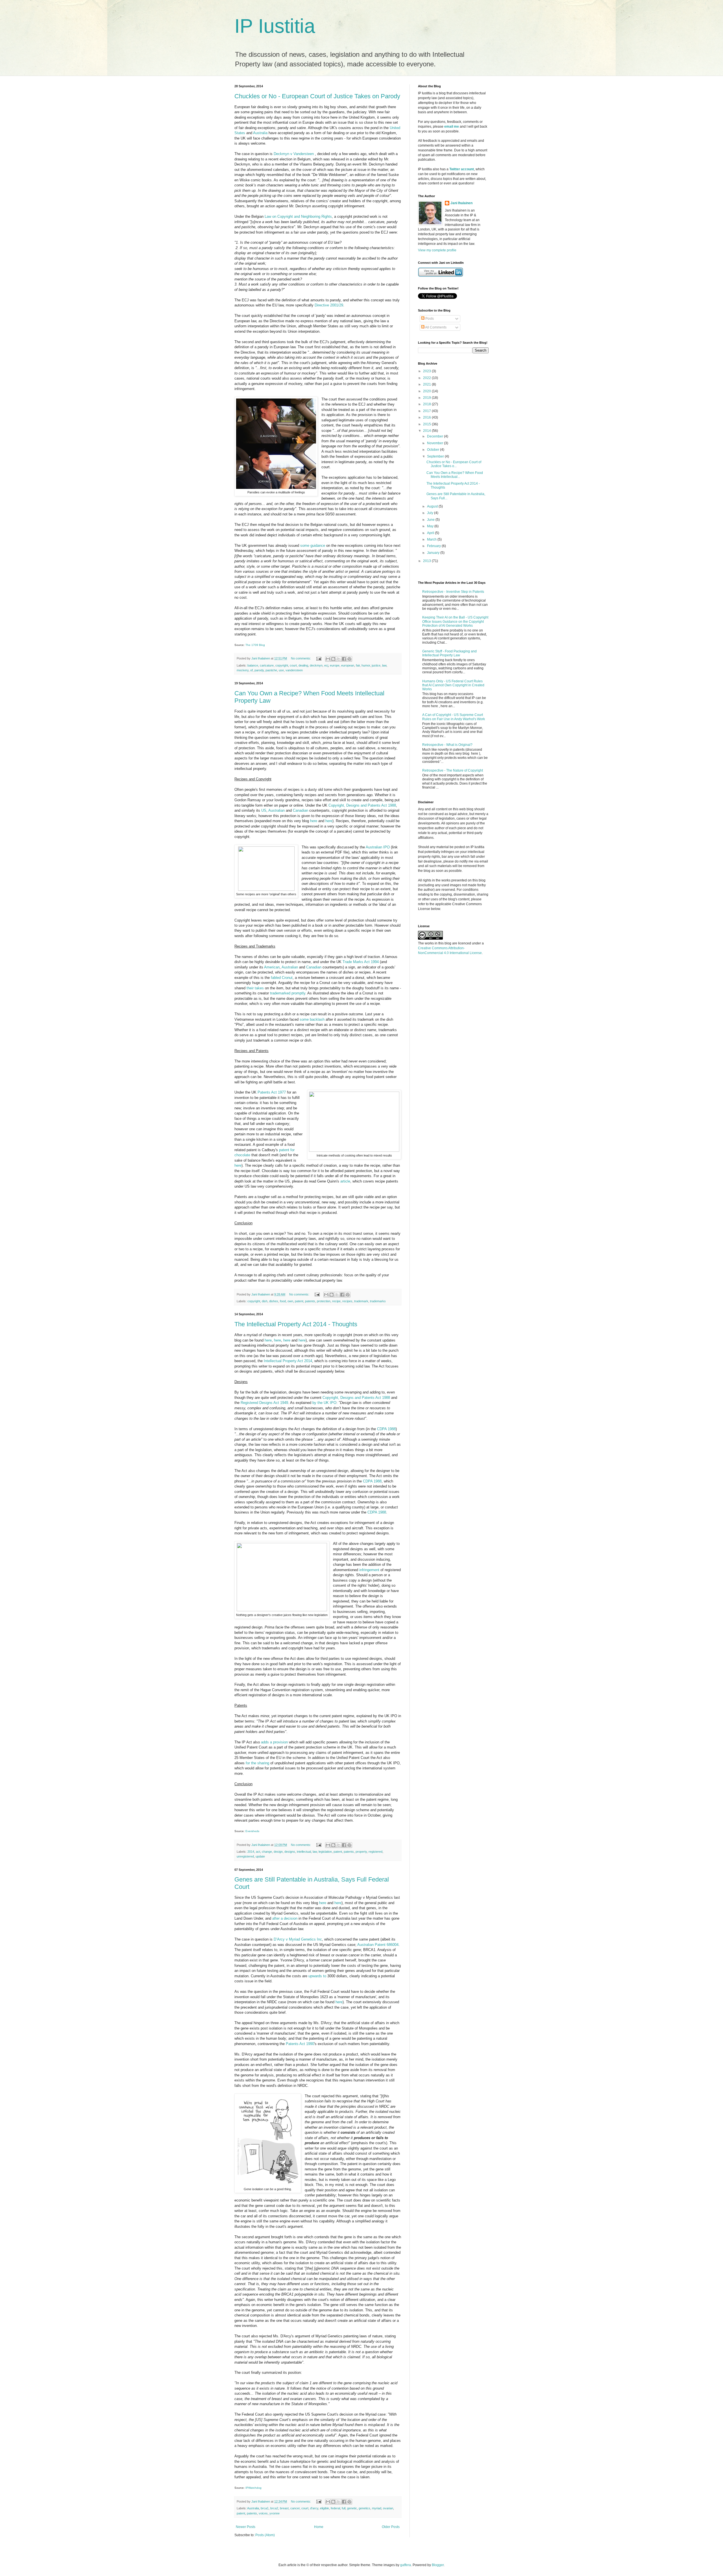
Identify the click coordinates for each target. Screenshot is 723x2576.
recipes (347, 1301)
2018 (427, 404)
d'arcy (314, 2508)
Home (319, 2527)
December (435, 436)
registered (375, 1852)
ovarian (388, 2508)
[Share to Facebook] (344, 659)
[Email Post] (319, 658)
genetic (352, 2508)
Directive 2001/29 (329, 305)
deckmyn (316, 665)
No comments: (301, 658)
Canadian (300, 810)
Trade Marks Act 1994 (361, 962)
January (434, 553)
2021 (427, 384)
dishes (274, 1301)
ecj (326, 665)
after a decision (285, 1918)
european (348, 665)
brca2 (274, 2508)
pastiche (271, 670)
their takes (255, 988)
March (432, 539)
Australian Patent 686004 (378, 1945)
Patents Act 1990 (300, 2044)
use (281, 670)
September (436, 456)
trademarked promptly (288, 993)
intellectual (304, 1852)
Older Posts (391, 2527)
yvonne (275, 2513)
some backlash (312, 1019)
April (431, 533)
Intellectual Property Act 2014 (288, 1361)
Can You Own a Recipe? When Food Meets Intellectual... (455, 475)
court (293, 665)
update (260, 1856)
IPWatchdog (253, 2488)
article (345, 1181)
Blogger (438, 2565)
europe (335, 665)
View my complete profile (437, 250)
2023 (427, 371)
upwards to (317, 1976)
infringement (369, 1570)
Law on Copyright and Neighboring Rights (298, 216)
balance (253, 665)
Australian (276, 810)
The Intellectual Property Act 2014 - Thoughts (296, 1324)
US (264, 810)
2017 (427, 411)
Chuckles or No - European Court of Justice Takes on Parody (317, 96)
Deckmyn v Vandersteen (294, 154)
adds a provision (274, 1742)
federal (335, 2508)
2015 (427, 424)
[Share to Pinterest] (349, 659)
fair (358, 665)
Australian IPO (378, 847)
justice (376, 665)
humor (366, 665)
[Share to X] (339, 659)
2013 (427, 561)
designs (290, 1852)
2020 (427, 391)
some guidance (313, 546)
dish (265, 1301)
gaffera (406, 2565)
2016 (427, 417)
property (361, 1852)
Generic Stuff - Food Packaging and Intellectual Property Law (449, 653)
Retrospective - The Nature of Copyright (453, 770)
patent (299, 1301)
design (278, 1852)
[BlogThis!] (333, 659)
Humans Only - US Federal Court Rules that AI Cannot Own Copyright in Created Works (453, 685)
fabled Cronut (282, 978)
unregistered (245, 1856)
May (431, 526)
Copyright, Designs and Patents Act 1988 (362, 805)
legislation (325, 1852)
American (272, 967)
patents (310, 1301)
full (344, 2508)
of (251, 670)
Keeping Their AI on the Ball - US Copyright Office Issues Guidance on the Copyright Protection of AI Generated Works (455, 621)
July (431, 513)
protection (324, 1301)
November (435, 443)
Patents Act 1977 (272, 1092)
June (431, 520)
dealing (303, 665)
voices (263, 2513)
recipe (336, 1301)
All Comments (435, 327)
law (384, 665)
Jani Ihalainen (461, 203)
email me (452, 127)
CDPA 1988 (386, 1429)
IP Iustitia (275, 26)
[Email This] (328, 659)
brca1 (265, 2508)
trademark (361, 1301)
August (433, 506)
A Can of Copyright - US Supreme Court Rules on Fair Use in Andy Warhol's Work (454, 717)
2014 (251, 1852)
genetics (364, 2508)
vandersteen (294, 670)
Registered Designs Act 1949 (264, 1403)
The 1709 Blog (255, 645)
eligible (325, 2508)
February (434, 546)
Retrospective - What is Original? (447, 745)
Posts (429, 319)
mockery (243, 670)
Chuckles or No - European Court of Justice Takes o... (454, 464)
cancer (295, 2508)
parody (259, 670)
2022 (427, 378)
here (314, 821)
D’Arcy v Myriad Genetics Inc (298, 1939)
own (290, 1301)
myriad (377, 2508)
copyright (282, 665)
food (283, 1301)
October (434, 450)
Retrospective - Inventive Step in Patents (453, 592)
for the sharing (257, 1763)
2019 (427, 398)
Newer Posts (246, 2527)
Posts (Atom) (265, 2535)
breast (284, 2508)
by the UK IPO (324, 1403)
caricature (267, 665)
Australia (260, 133)
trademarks (378, 1301)
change (267, 1852)
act (258, 1852)
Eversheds (252, 1831)
